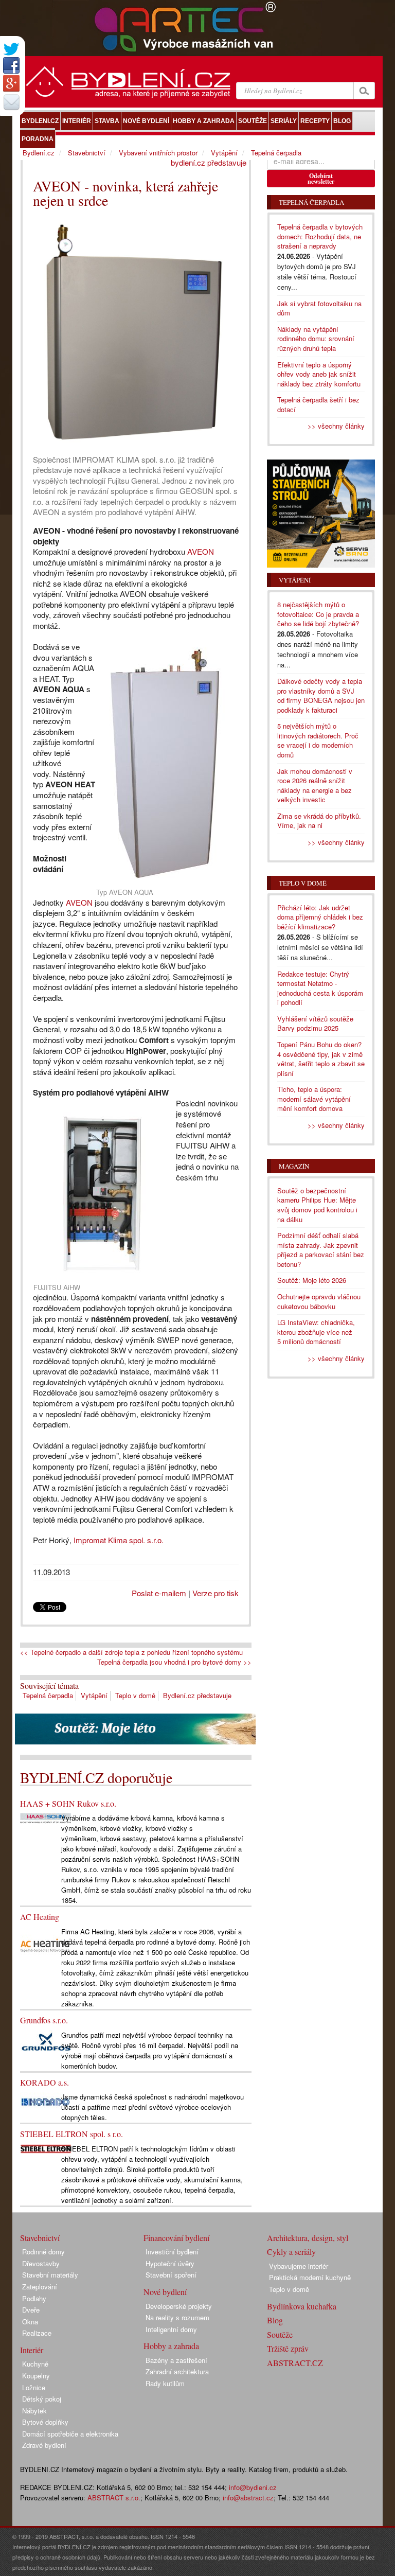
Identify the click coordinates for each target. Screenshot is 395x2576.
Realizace (37, 2333)
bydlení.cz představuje (209, 162)
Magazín (294, 1166)
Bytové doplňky (45, 2422)
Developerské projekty (179, 2306)
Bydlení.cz (39, 153)
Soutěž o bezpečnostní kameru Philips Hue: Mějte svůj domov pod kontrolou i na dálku (317, 1205)
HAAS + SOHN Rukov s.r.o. (68, 1803)
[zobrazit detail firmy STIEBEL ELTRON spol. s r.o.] (46, 2148)
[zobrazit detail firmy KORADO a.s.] (46, 2101)
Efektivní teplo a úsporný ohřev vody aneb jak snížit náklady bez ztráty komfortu (319, 374)
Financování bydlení (176, 2238)
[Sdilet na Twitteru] (11, 49)
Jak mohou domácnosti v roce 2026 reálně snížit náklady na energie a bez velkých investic (315, 786)
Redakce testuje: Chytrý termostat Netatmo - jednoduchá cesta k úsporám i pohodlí (320, 988)
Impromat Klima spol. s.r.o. (119, 1540)
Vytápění (94, 1695)
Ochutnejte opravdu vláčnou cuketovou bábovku (319, 1301)
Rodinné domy (43, 2252)
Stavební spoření (171, 2275)
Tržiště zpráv (288, 2348)
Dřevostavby (41, 2263)
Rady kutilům (165, 2383)
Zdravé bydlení (44, 2445)
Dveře (31, 2310)
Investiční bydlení (172, 2252)
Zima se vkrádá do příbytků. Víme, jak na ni (319, 821)
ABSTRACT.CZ (295, 2363)
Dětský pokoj (42, 2399)
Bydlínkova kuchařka (302, 2306)
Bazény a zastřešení (176, 2360)
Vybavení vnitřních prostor (158, 153)
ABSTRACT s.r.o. (114, 2498)
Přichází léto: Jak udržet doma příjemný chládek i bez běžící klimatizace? (320, 917)
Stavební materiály (50, 2275)
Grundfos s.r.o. (44, 2020)
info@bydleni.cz (253, 2487)
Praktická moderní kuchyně (310, 2277)
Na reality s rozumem (177, 2317)
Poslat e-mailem (159, 1593)
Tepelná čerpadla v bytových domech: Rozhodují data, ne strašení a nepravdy (320, 236)
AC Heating (40, 1917)
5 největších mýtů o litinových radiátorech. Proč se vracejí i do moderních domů (318, 740)
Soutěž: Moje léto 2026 (312, 1280)
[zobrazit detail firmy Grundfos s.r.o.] (46, 2043)
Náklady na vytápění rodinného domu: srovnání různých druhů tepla (316, 339)
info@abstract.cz (248, 2498)
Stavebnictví (87, 153)
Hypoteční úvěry (170, 2263)
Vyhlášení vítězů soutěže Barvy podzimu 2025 (315, 1024)
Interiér (32, 2350)
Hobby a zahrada (171, 2346)
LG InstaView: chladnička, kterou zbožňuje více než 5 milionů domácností (316, 1332)
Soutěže (280, 2334)
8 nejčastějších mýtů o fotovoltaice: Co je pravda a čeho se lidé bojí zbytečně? (318, 614)
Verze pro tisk (216, 1593)
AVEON (201, 551)
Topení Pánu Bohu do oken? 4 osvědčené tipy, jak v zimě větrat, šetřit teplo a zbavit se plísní (321, 1059)
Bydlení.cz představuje (197, 1695)
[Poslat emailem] (11, 102)
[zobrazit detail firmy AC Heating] (46, 1945)
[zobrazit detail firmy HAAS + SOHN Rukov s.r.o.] (46, 1817)
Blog (275, 2320)
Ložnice (34, 2387)
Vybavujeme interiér (299, 2266)
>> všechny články (336, 426)
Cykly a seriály (291, 2252)
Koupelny (36, 2376)
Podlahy (34, 2298)
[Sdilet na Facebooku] (11, 65)
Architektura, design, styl (308, 2238)
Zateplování (40, 2287)
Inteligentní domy (171, 2329)
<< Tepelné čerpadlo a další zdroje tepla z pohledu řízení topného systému (131, 1652)
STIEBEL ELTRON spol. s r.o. (71, 2134)
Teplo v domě (135, 1695)
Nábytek (34, 2411)
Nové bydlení (165, 2292)
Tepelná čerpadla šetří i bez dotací (318, 404)
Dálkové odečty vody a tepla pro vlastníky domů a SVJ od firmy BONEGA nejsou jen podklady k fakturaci (321, 695)
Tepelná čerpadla (48, 1695)
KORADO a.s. (44, 2082)
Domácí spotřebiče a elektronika (70, 2434)
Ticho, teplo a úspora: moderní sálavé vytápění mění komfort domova (314, 1099)
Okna (30, 2322)
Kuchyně (35, 2364)
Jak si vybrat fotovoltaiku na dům (319, 308)
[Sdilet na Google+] (11, 83)
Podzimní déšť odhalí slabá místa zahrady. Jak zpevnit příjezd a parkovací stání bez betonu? (321, 1250)
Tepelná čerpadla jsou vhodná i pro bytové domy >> (174, 1662)
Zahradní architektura (177, 2371)
